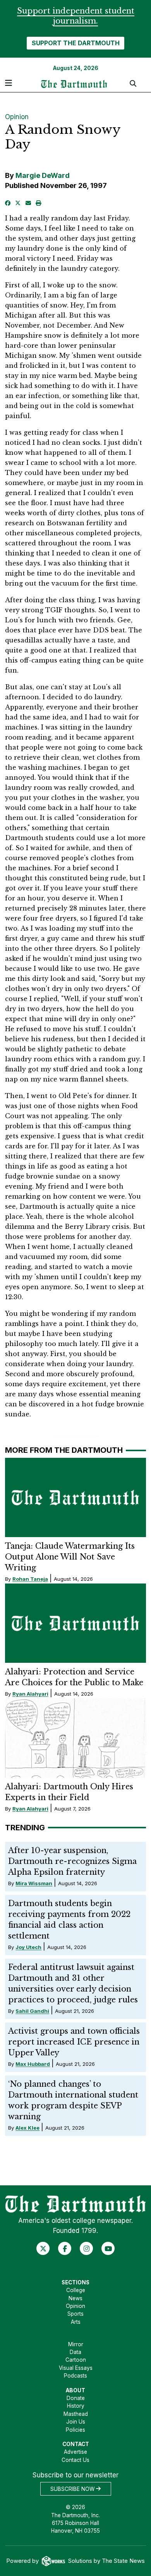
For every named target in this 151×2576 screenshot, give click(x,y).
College (76, 2290)
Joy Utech (28, 1947)
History (76, 2406)
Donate (76, 2398)
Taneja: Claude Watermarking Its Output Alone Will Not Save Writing (70, 1557)
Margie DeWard (43, 175)
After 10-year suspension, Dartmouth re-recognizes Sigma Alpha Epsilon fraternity (72, 1861)
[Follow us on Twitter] (43, 2248)
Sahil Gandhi (32, 2011)
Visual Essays (76, 2368)
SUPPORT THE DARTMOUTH (76, 43)
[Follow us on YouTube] (108, 2248)
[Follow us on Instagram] (87, 2248)
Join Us (76, 2422)
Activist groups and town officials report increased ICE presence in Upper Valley (74, 2042)
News (75, 2298)
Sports (75, 2314)
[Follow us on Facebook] (65, 2248)
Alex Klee (27, 2128)
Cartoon (76, 2360)
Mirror (76, 2344)
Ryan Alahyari (30, 1694)
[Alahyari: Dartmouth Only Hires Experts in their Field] (76, 1738)
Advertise (75, 2452)
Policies (75, 2430)
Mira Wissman (34, 1883)
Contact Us (75, 2460)
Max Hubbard (33, 2064)
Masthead (76, 2414)
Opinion (17, 117)
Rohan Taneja (30, 1579)
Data (75, 2352)
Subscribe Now (73, 2489)
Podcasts (75, 2376)
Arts (76, 2322)
